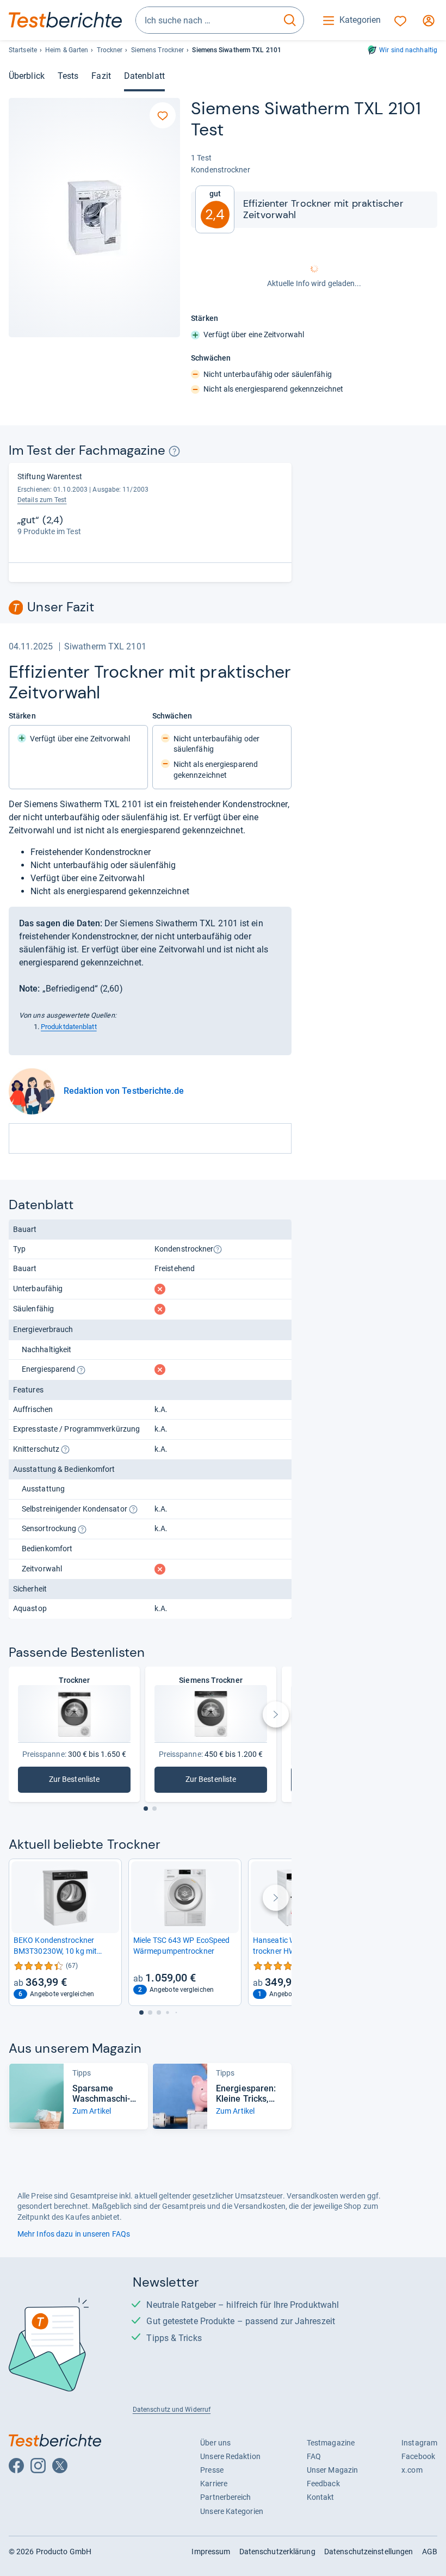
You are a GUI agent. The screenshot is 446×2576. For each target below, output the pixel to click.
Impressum (211, 2552)
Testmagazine (331, 2443)
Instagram (419, 2443)
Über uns (215, 2443)
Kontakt (321, 2497)
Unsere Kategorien (232, 2511)
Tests (68, 76)
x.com (412, 2470)
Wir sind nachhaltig (408, 50)
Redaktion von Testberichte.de (124, 1091)
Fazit (101, 76)
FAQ (314, 2456)
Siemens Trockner (158, 50)
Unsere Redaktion (230, 2456)
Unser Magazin (332, 2470)
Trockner (110, 50)
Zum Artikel (92, 2111)
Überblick (27, 76)
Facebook (418, 2456)
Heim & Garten (67, 50)
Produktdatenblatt (69, 1027)
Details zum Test (42, 500)
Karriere (214, 2484)
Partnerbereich (225, 2497)
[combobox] (206, 20)
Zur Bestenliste (78, 1782)
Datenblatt (144, 76)
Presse (212, 2470)
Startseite (23, 50)
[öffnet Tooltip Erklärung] (174, 451)
